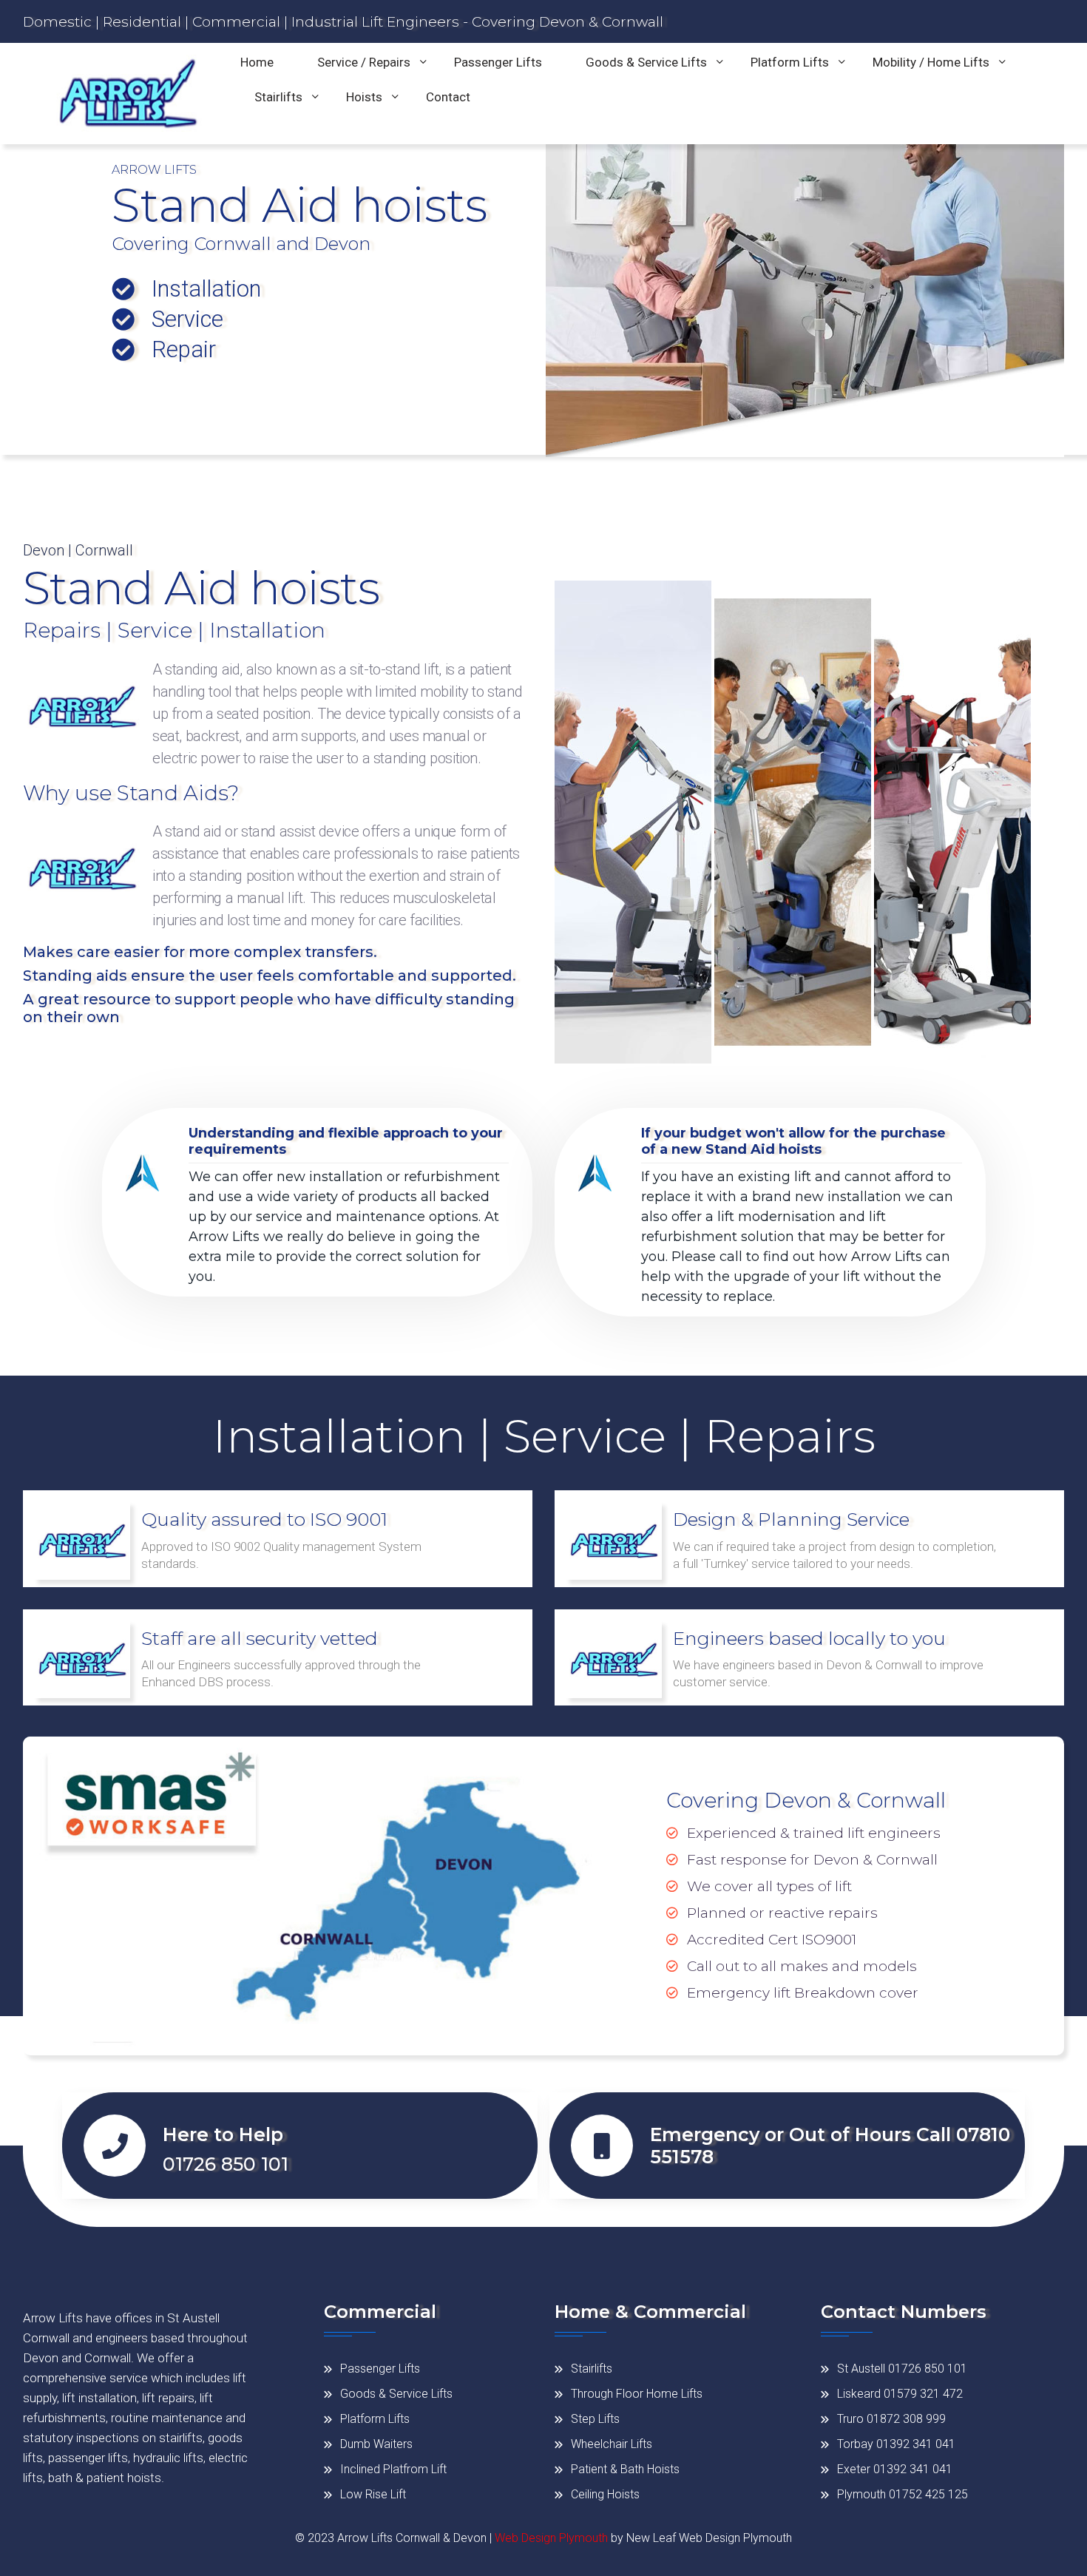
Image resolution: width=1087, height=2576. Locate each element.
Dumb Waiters (376, 2444)
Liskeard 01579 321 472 (900, 2394)
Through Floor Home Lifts (637, 2394)
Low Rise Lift (373, 2494)
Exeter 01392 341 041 (895, 2469)
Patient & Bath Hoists (625, 2469)
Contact (448, 97)
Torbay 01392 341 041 (896, 2444)
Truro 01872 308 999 (891, 2419)
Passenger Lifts (498, 62)
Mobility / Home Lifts (931, 62)
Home (257, 62)
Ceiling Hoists (605, 2494)
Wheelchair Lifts (612, 2444)
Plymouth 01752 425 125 (903, 2494)
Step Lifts (595, 2419)
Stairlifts (278, 97)
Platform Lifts (790, 62)
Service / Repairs (364, 62)
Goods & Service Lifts (646, 62)
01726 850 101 (226, 2164)
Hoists (364, 97)
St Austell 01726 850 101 (902, 2369)
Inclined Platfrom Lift (393, 2469)
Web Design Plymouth (551, 2538)
